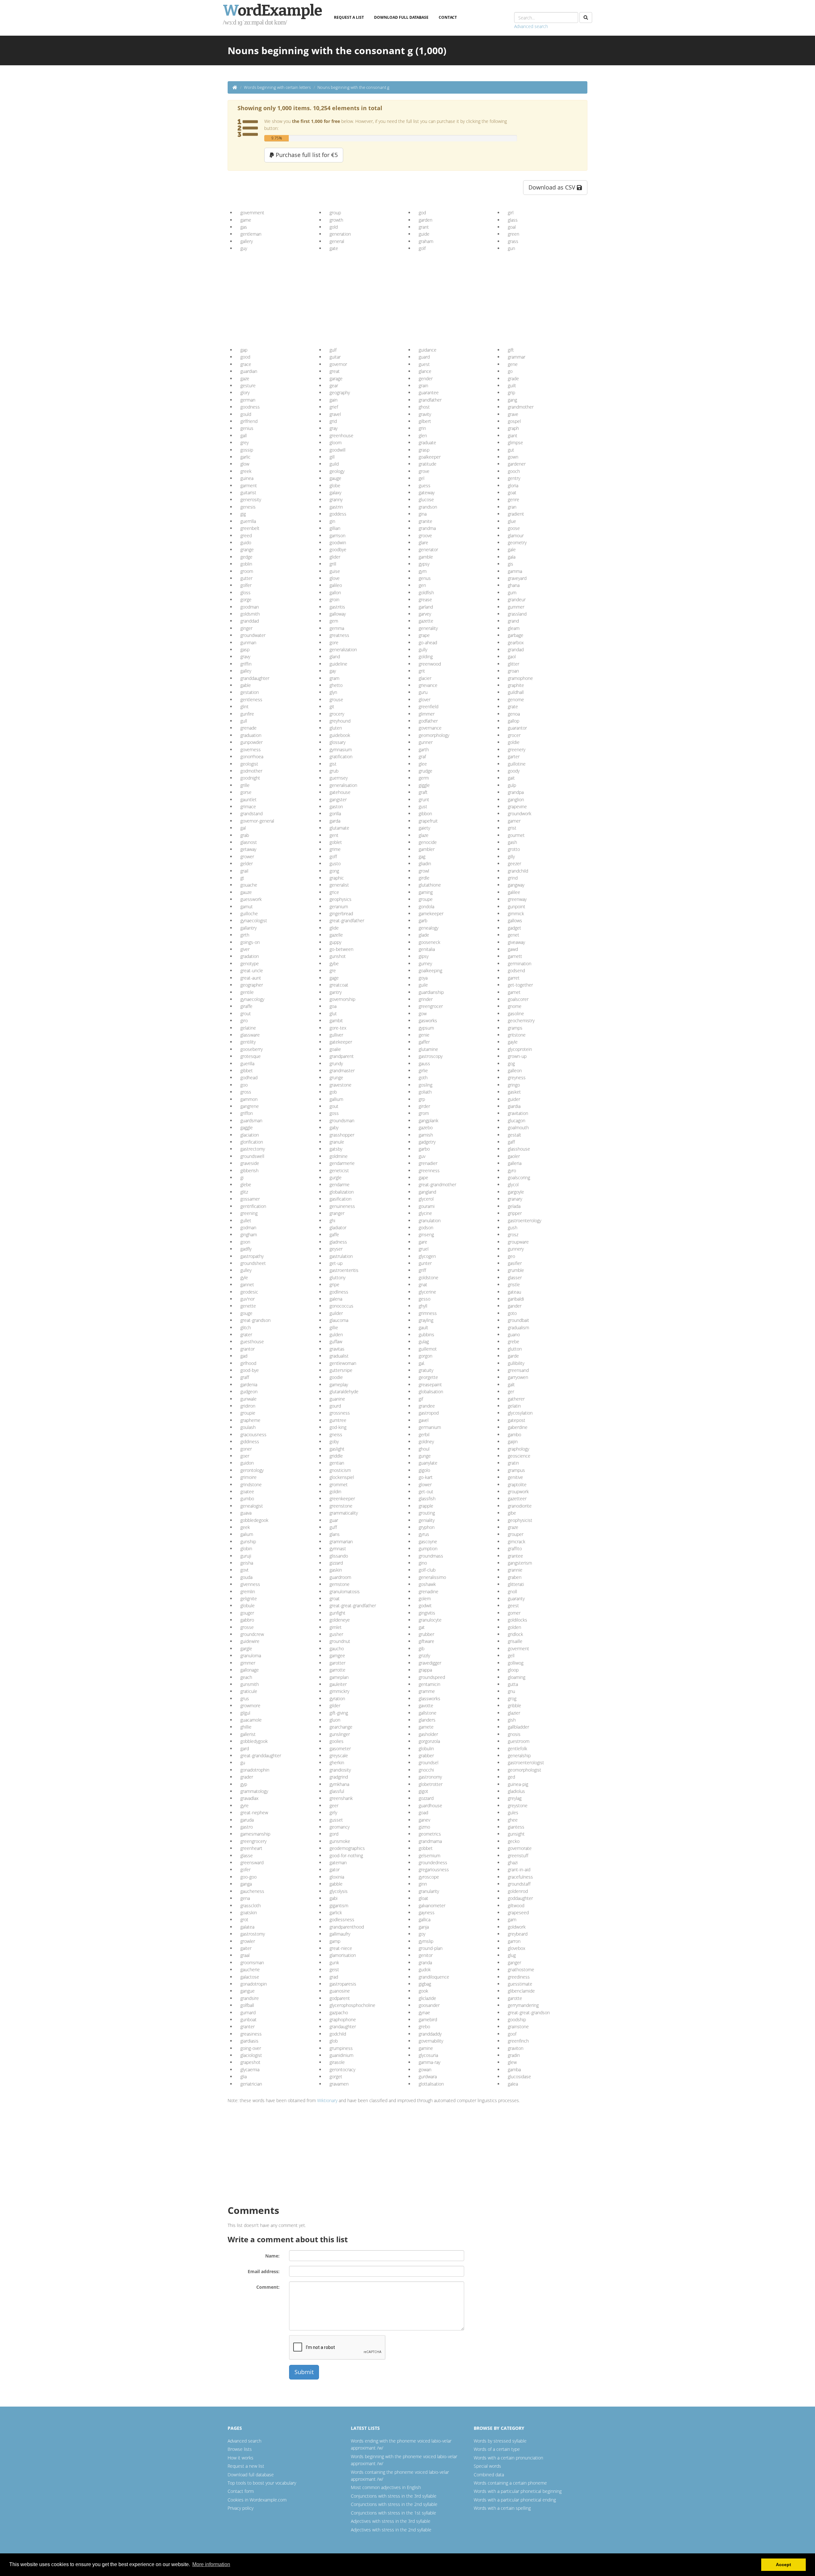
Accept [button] (783, 2565)
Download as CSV (553, 187)
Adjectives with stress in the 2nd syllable (391, 2530)
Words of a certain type (497, 2449)
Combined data (489, 2475)
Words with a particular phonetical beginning (518, 2491)
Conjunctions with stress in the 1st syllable (393, 2513)
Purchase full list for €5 (306, 155)
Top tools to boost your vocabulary (262, 2483)
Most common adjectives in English (386, 2487)
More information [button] (211, 2564)
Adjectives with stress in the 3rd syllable (391, 2521)
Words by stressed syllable (500, 2441)
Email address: (264, 2271)
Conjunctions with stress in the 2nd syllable (394, 2504)
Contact (448, 17)
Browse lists (240, 2449)
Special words (487, 2466)
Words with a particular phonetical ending (515, 2500)
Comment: (268, 2287)
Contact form (241, 2491)
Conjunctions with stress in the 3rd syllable (394, 2496)
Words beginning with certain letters (277, 87)
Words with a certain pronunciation (508, 2458)
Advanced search (531, 26)
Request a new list (246, 2466)
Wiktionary (327, 2100)
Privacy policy (241, 2508)
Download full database (401, 17)
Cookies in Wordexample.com (257, 2500)
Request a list (349, 17)
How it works (241, 2458)
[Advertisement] (289, 297)
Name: (272, 2256)
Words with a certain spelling (502, 2508)
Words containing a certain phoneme (510, 2483)
